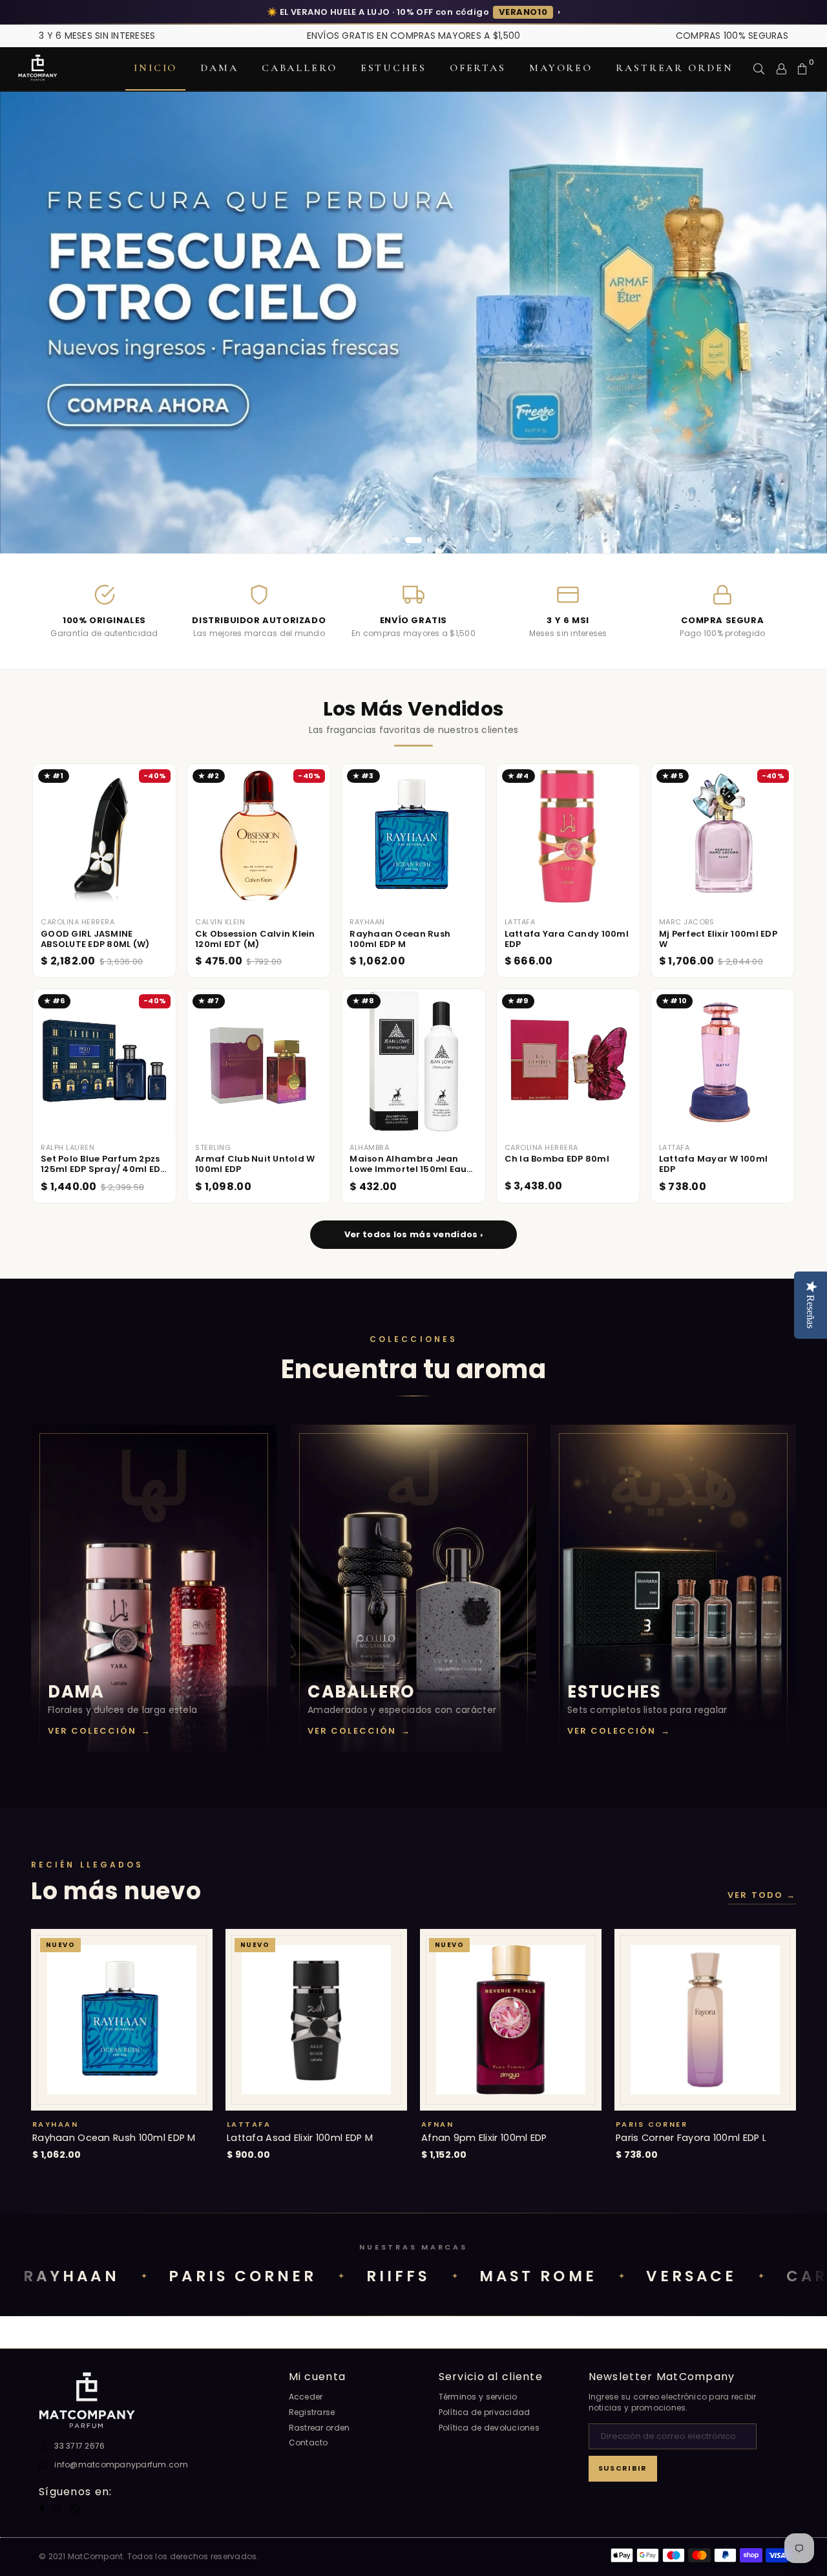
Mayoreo (561, 68)
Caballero (299, 68)
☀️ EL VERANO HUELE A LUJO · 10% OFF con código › (413, 12)
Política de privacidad (485, 2412)
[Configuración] (781, 69)
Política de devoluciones (489, 2428)
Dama (219, 68)
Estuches (393, 68)
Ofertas (478, 68)
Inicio (155, 68)
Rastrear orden (674, 68)
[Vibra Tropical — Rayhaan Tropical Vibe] (413, 323)
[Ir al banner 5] (441, 540)
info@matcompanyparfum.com (121, 2464)
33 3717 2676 (79, 2446)
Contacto (309, 2443)
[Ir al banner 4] (424, 540)
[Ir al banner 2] (397, 540)
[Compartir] (759, 69)
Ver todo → (762, 1895)
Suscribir (623, 2468)
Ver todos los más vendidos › (413, 1234)
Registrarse (312, 2412)
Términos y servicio (478, 2397)
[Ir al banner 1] (386, 540)
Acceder (306, 2397)
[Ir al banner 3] (408, 540)
